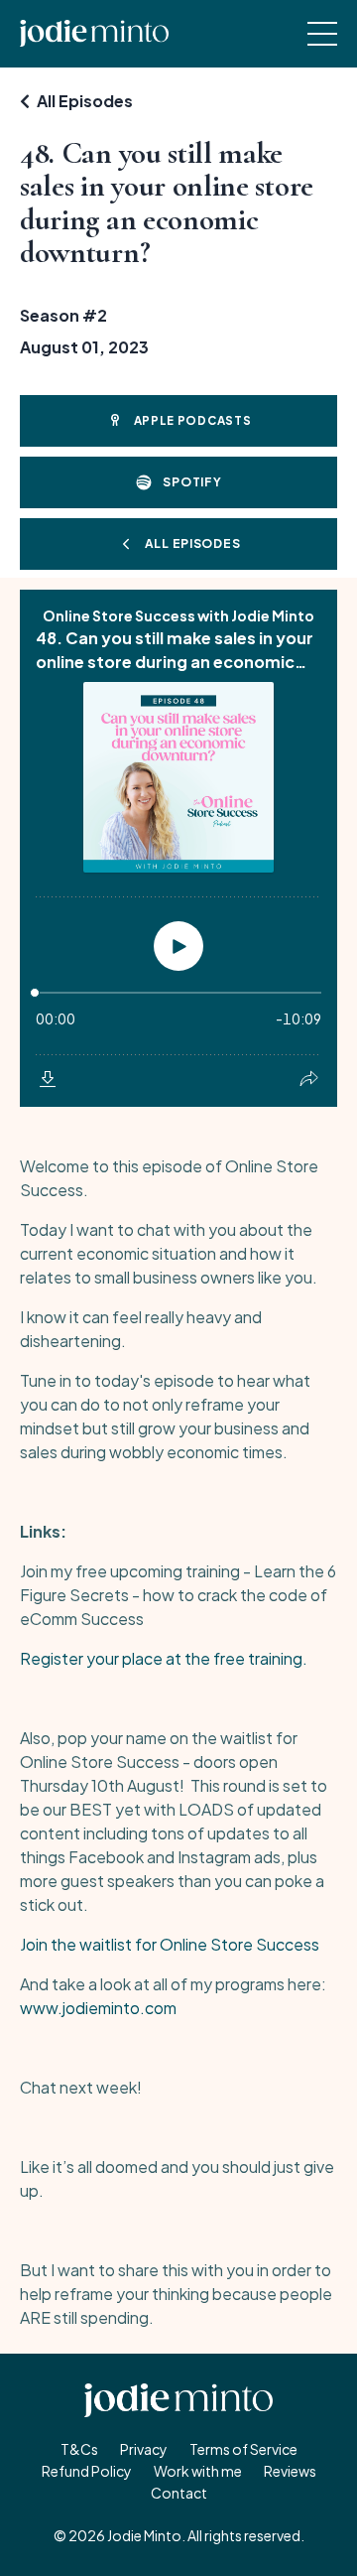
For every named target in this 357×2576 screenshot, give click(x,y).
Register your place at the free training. (164, 1658)
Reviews (290, 2471)
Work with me (198, 2471)
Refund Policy (87, 2471)
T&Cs (79, 2449)
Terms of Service (243, 2449)
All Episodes (85, 101)
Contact (179, 2493)
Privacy (144, 2449)
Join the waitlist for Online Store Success (170, 1944)
